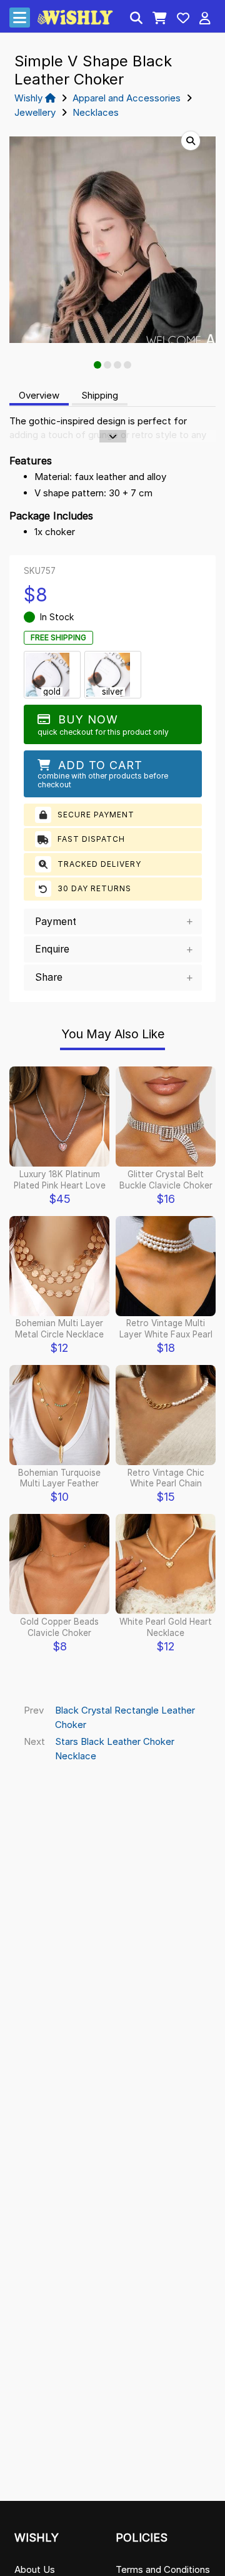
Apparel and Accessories (127, 98)
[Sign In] (205, 19)
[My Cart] (160, 19)
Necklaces (96, 112)
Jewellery (35, 112)
